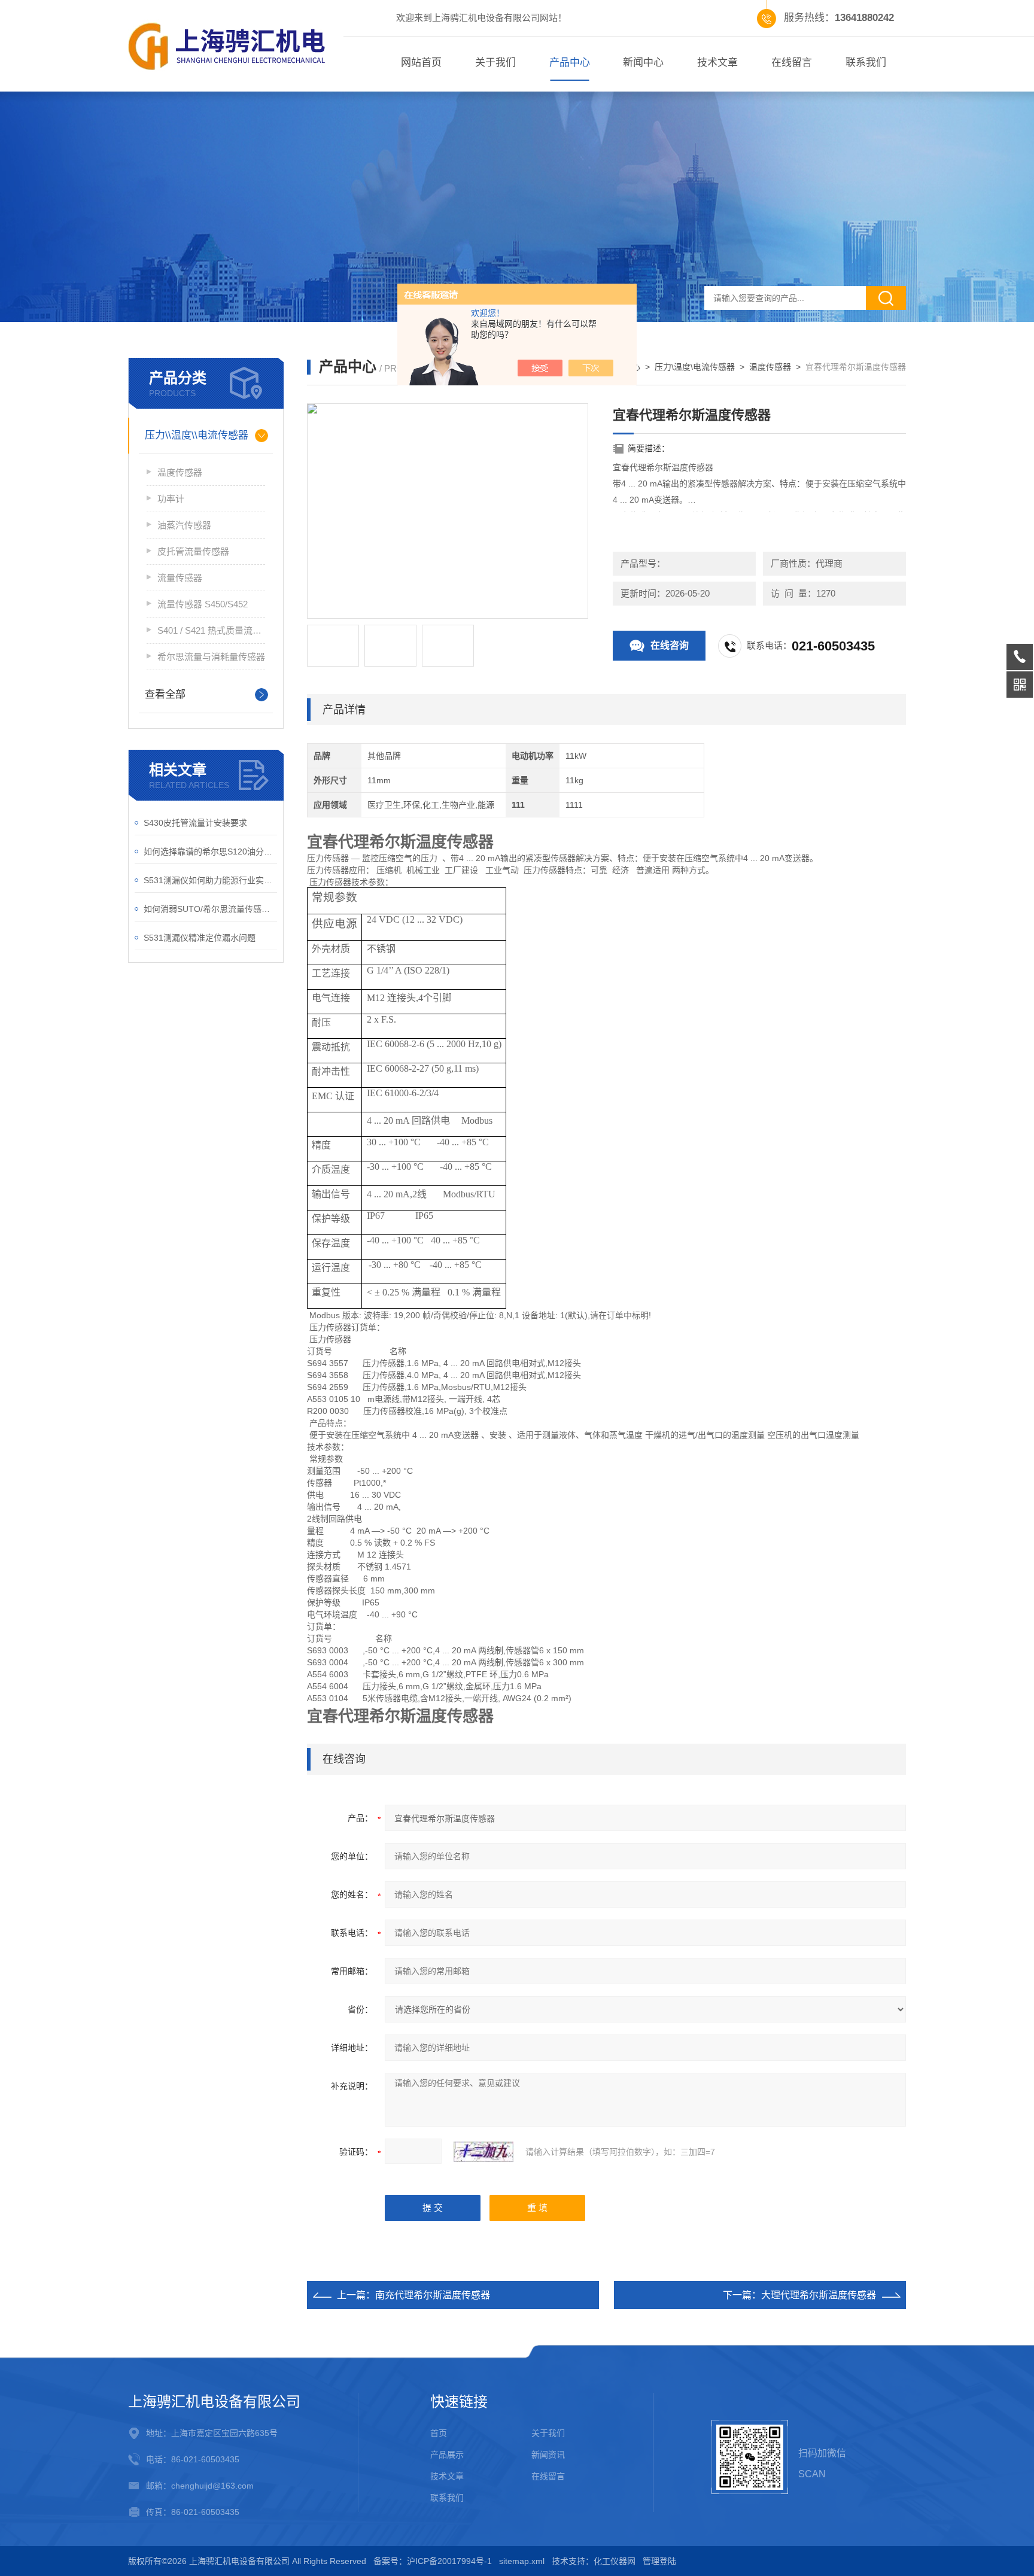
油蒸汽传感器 (184, 525)
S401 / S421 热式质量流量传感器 (211, 630)
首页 (439, 2433)
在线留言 (792, 63)
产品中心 (570, 63)
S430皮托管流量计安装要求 (195, 823)
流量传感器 (180, 578)
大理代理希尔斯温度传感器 (819, 2295)
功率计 (171, 499)
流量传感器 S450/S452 (203, 604)
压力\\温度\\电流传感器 (197, 435)
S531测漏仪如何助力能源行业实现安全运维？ (210, 880)
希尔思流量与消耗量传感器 (211, 657)
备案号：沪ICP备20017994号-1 (433, 2561)
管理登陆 (659, 2561)
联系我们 (866, 63)
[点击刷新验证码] (483, 2152)
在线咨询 (670, 645)
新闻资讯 (548, 2455)
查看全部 (165, 694)
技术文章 (717, 63)
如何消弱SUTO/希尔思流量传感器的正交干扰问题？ (210, 909)
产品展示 (447, 2455)
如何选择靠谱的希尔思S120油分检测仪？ (210, 851)
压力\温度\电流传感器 (695, 367)
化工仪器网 (615, 2561)
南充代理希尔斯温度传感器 (433, 2295)
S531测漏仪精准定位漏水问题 (200, 938)
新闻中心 (643, 63)
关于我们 (495, 63)
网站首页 (421, 63)
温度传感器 (180, 472)
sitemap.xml (522, 2561)
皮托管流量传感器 (193, 551)
